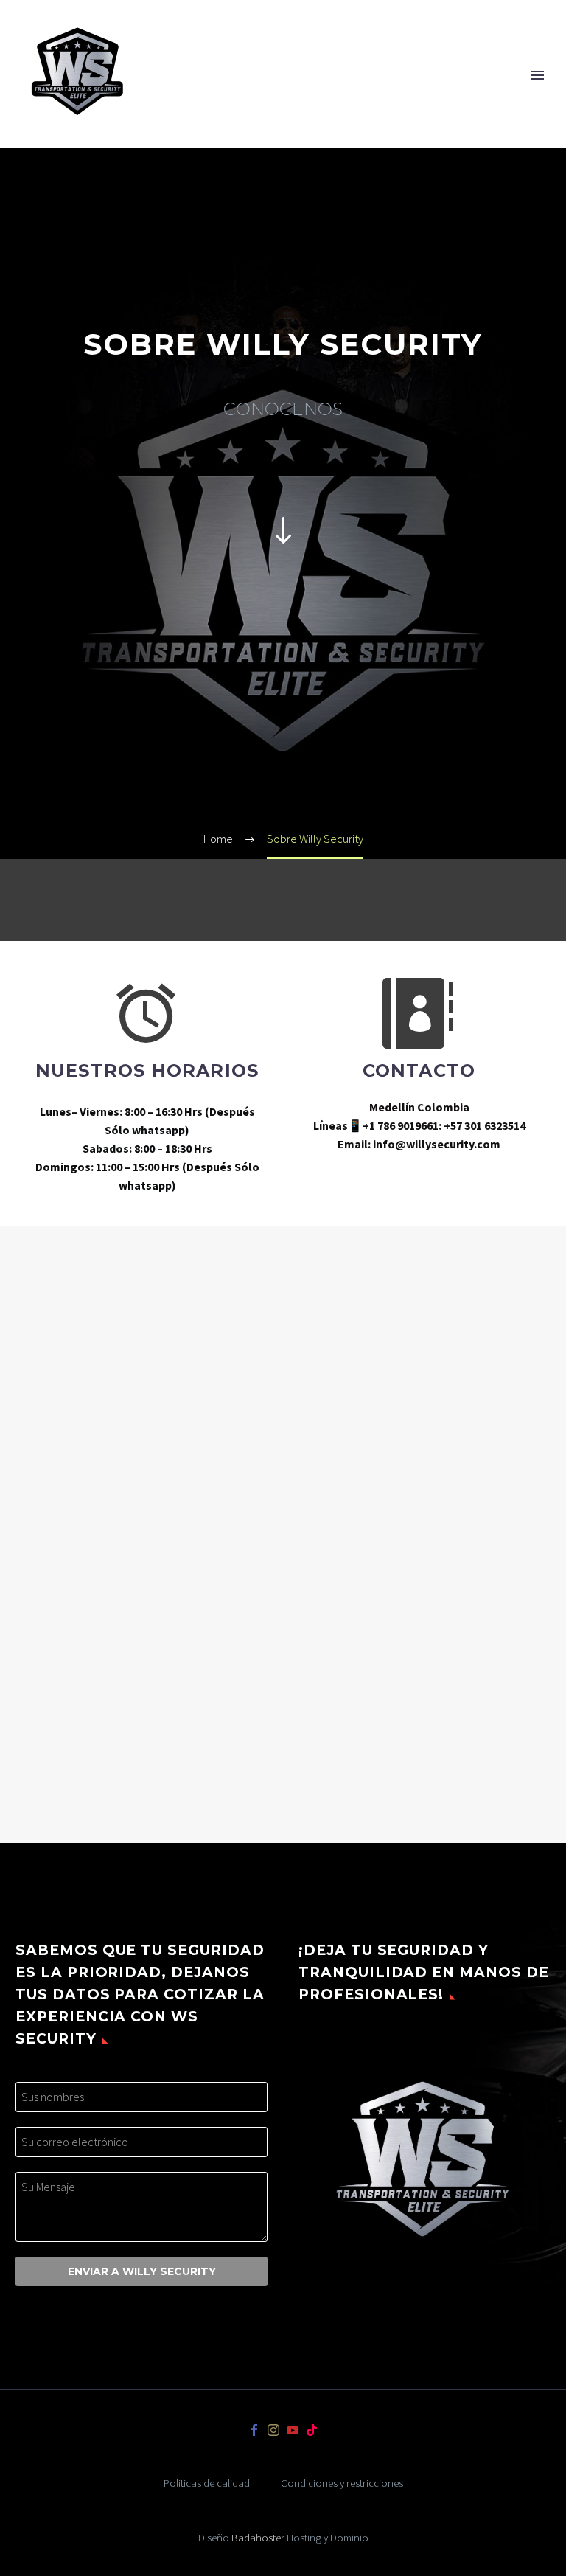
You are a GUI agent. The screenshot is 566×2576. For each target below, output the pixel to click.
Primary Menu (537, 75)
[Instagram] (273, 2430)
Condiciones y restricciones (342, 2483)
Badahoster (258, 2537)
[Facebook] (254, 2430)
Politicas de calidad (207, 2483)
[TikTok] (312, 2430)
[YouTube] (293, 2430)
